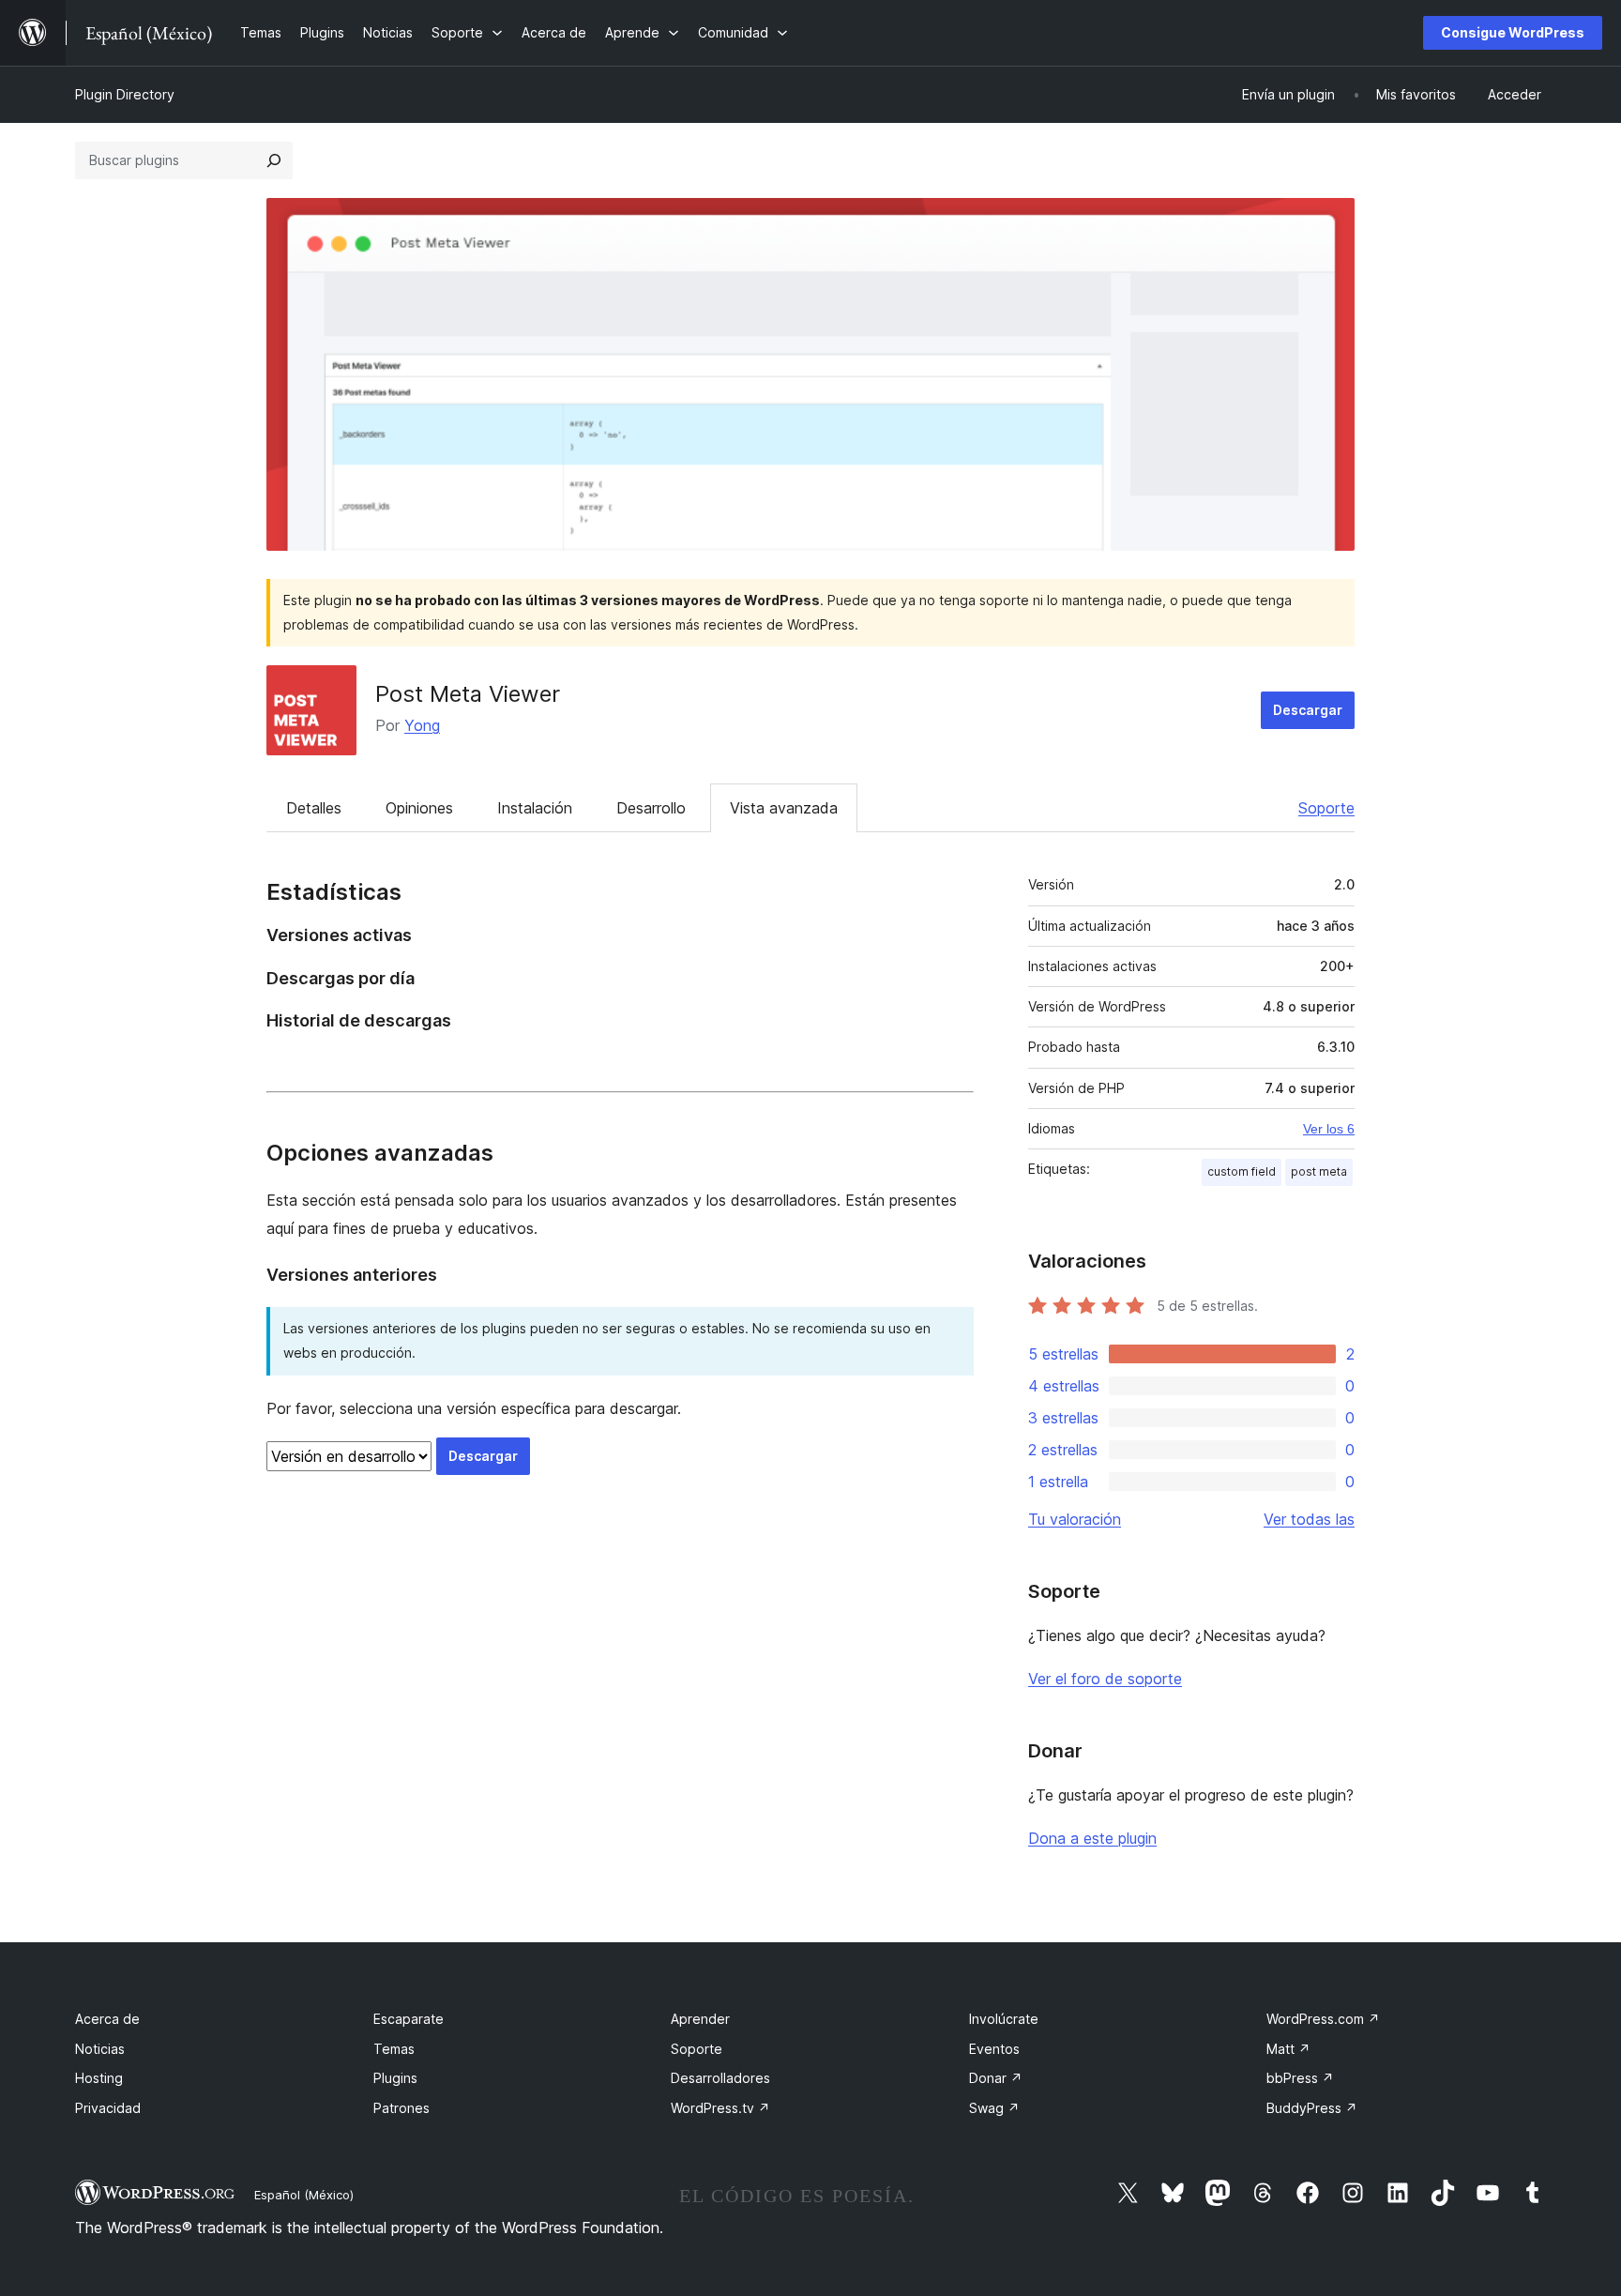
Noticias (100, 2049)
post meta (1319, 1171)
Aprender (700, 2019)
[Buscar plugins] (274, 160)
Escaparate (409, 2019)
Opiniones (419, 808)
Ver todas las (1309, 1519)
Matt (1288, 2049)
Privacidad (108, 2108)
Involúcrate (1004, 2019)
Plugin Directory (125, 94)
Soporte (1326, 808)
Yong (422, 725)
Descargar (1308, 710)
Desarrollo (651, 808)
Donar (996, 2078)
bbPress (1300, 2078)
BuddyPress (1312, 2108)
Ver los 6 (1329, 1129)
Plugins (395, 2078)
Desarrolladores (720, 2078)
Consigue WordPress (1513, 32)
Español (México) (304, 2195)
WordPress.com (1323, 2019)
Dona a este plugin (1092, 1838)
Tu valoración (1075, 1519)
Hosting (99, 2078)
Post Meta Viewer (468, 694)
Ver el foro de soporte (1105, 1679)
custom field (1242, 1171)
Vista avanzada (784, 808)
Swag (994, 2108)
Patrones (401, 2108)
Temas (394, 2049)
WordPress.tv (720, 2108)
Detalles (314, 808)
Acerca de (107, 2019)
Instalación (535, 808)
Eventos (994, 2049)
